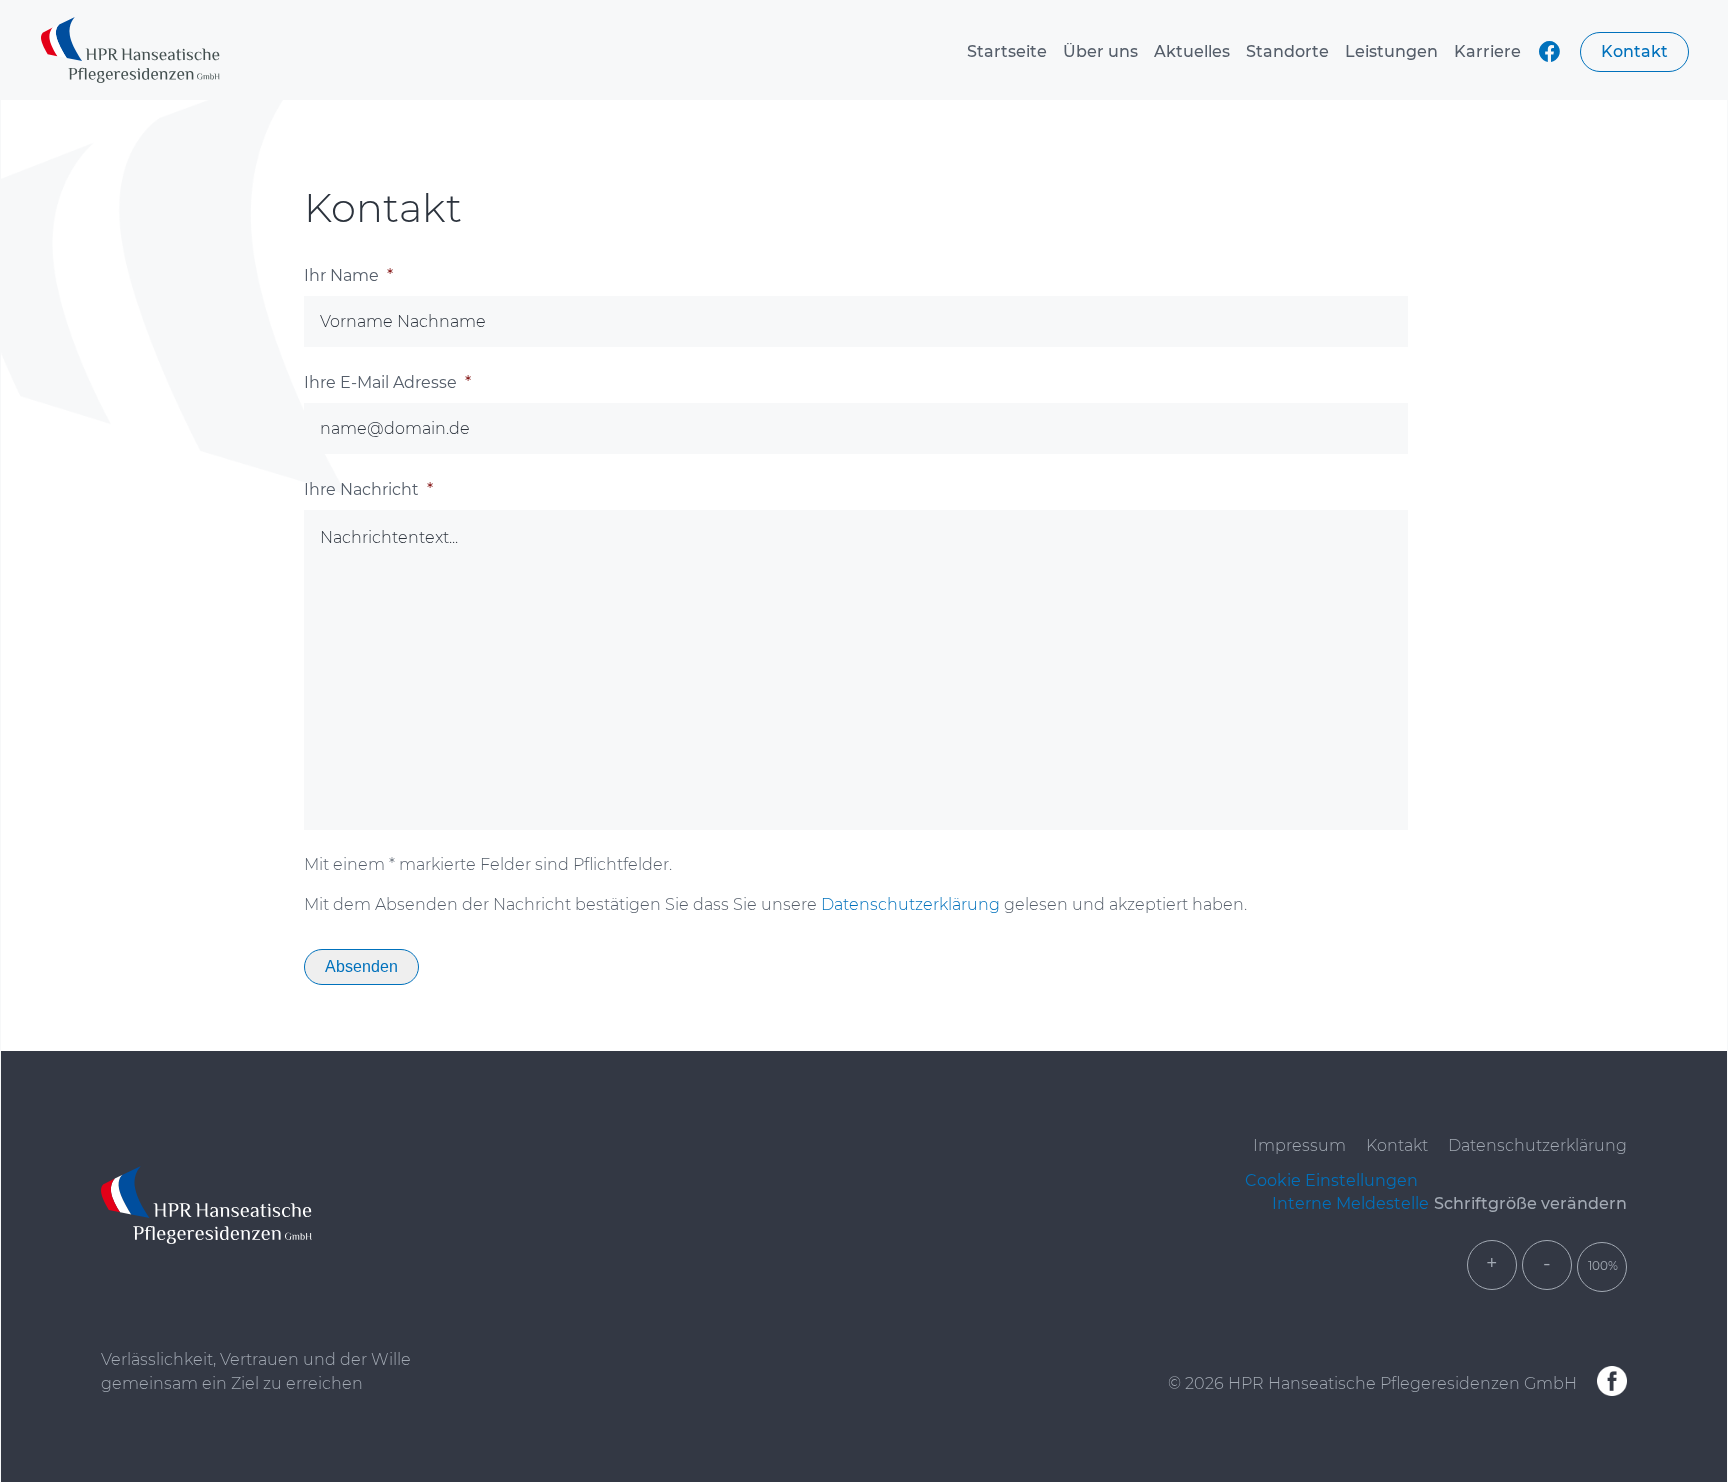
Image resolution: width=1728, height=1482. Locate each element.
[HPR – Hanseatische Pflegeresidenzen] (130, 52)
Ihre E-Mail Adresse (387, 382)
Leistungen (1391, 51)
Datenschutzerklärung (910, 904)
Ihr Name (348, 275)
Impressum (1299, 1145)
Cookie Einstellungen (1331, 1180)
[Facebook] (1612, 1383)
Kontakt (1634, 51)
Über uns (1100, 51)
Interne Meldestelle (1350, 1203)
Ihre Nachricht (368, 489)
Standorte (1287, 51)
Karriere (1487, 51)
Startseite (1007, 51)
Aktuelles (1192, 51)
